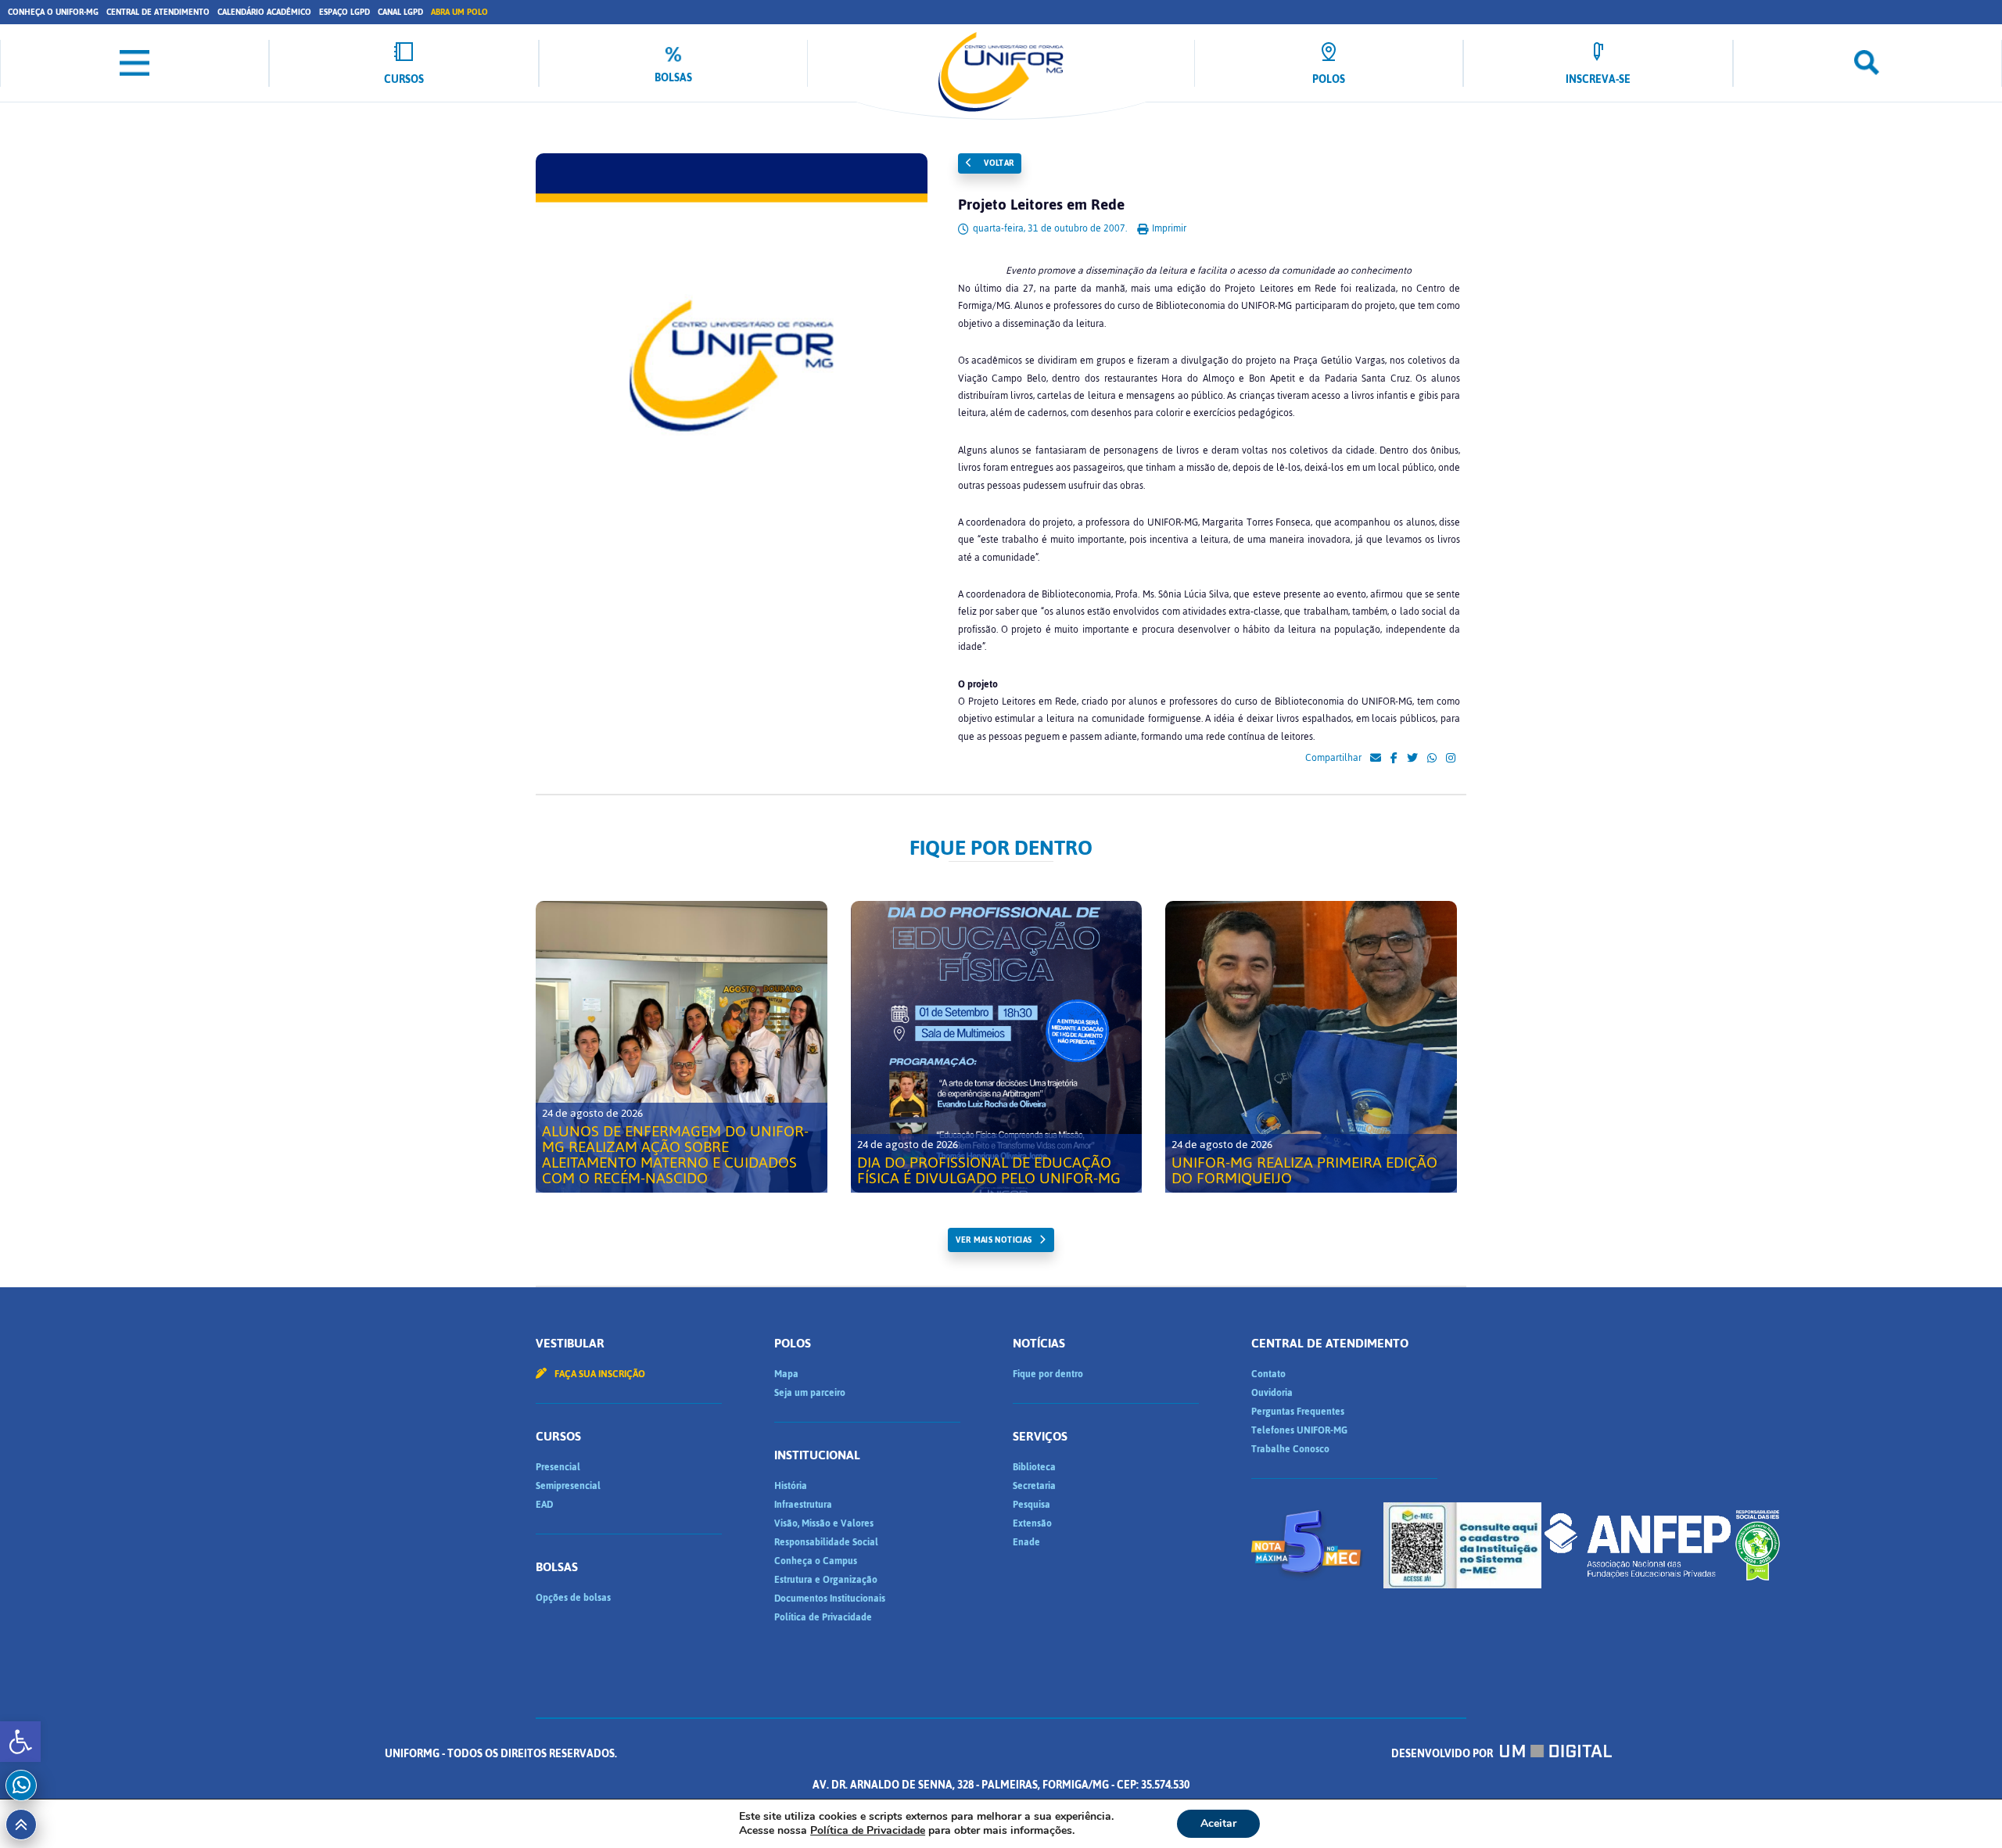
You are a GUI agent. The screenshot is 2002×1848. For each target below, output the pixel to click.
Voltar (998, 163)
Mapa (786, 1374)
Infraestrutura (803, 1505)
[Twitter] (1412, 759)
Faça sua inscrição (599, 1374)
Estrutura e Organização (826, 1580)
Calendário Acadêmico (264, 12)
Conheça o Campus (816, 1561)
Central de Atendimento (158, 12)
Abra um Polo (459, 12)
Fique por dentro (1048, 1374)
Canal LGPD (400, 12)
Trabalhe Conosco (1290, 1449)
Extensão (1032, 1523)
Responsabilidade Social (826, 1542)
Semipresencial (568, 1486)
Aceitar (1218, 1823)
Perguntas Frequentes (1298, 1412)
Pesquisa (1031, 1505)
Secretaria (1034, 1486)
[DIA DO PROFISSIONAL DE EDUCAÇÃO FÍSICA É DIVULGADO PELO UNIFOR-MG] (997, 1047)
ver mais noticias (994, 1240)
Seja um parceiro (810, 1393)
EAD (544, 1505)
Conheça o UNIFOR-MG (53, 12)
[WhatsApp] (1432, 759)
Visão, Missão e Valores (824, 1523)
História (791, 1486)
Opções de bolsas (573, 1598)
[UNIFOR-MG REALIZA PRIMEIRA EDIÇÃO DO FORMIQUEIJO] (1311, 1047)
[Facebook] (1394, 759)
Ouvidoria (1272, 1393)
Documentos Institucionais (830, 1599)
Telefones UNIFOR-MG (1299, 1430)
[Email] (1376, 759)
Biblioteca (1034, 1467)
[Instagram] (1451, 759)
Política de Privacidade (823, 1617)
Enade (1026, 1542)
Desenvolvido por (1443, 1754)
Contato (1268, 1374)
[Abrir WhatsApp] (1963, 1809)
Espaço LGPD (344, 12)
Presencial (558, 1467)
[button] (20, 1742)
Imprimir (1168, 228)
